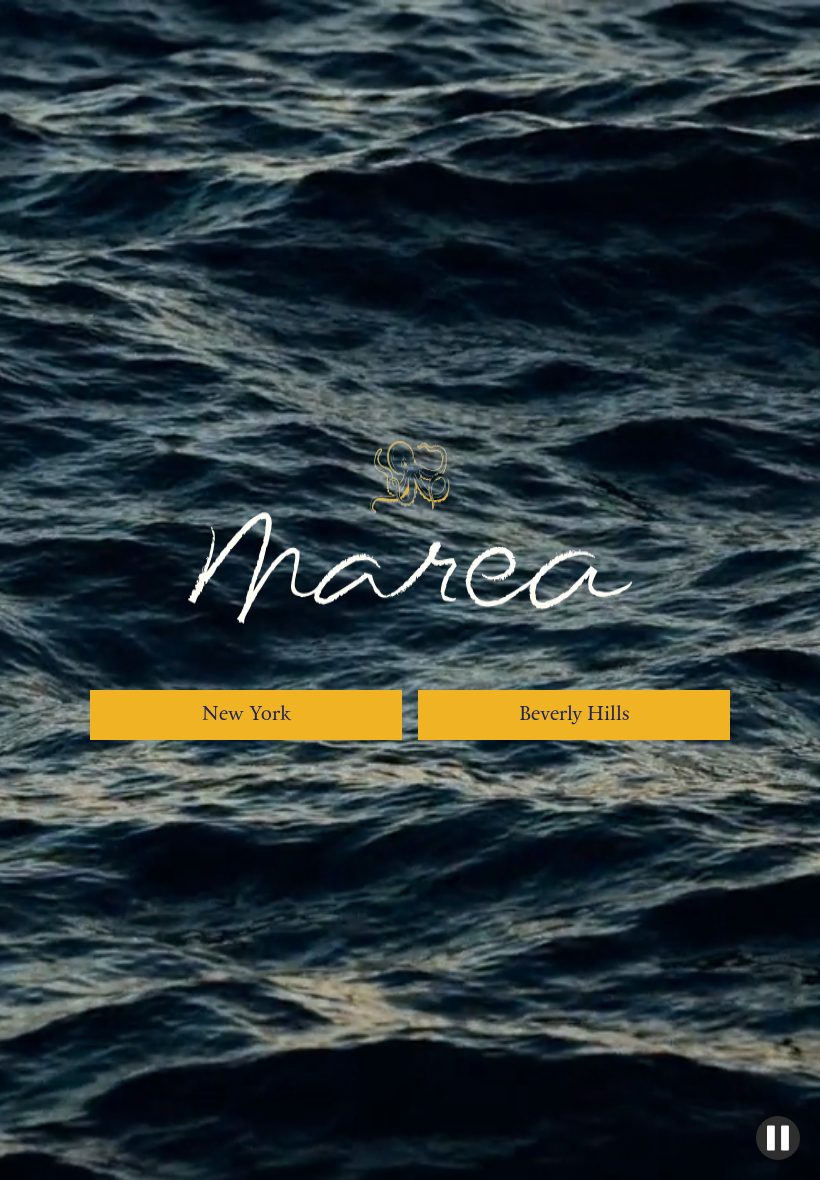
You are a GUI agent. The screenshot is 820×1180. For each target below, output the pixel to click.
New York (246, 715)
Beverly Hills (574, 715)
